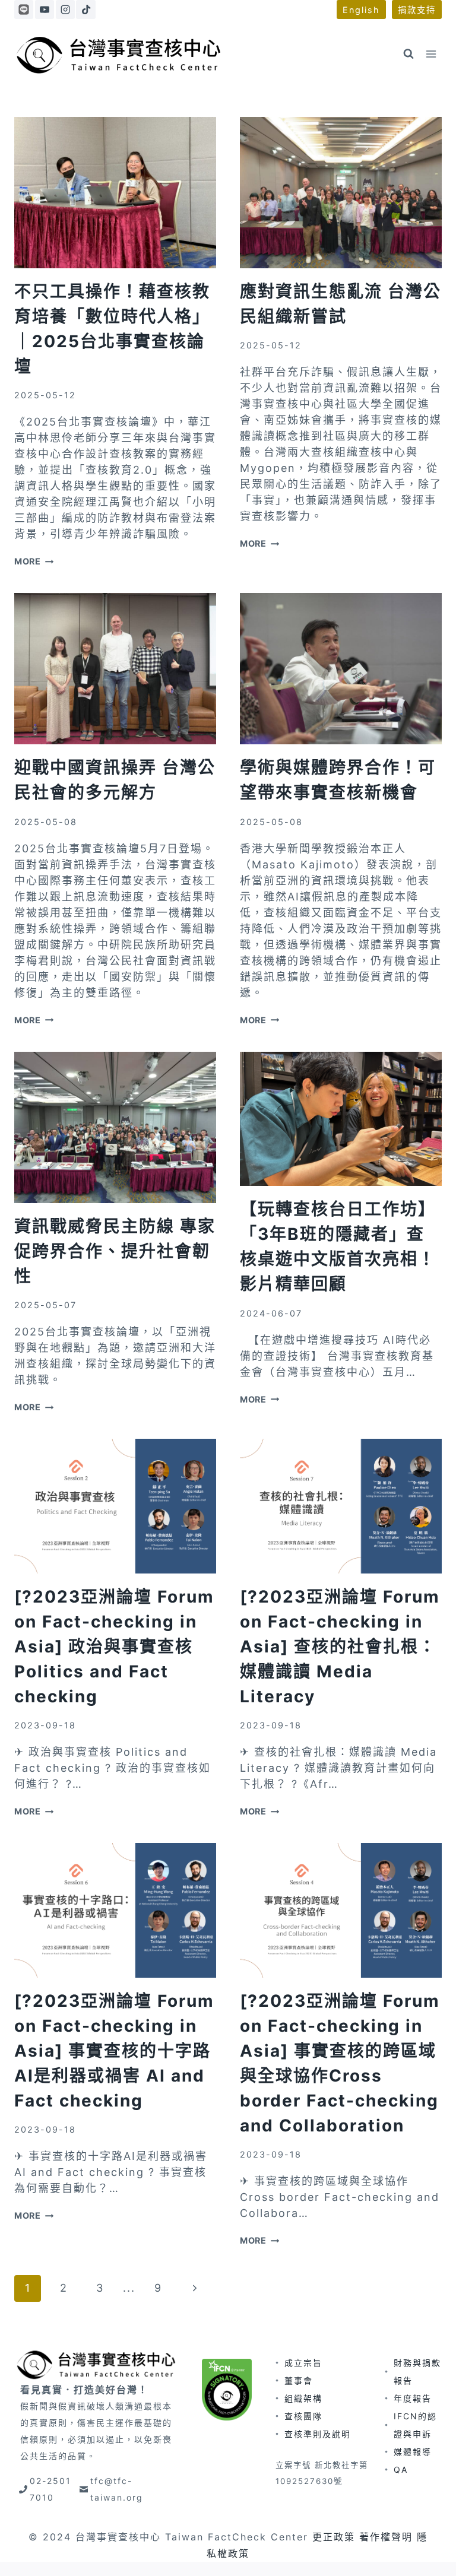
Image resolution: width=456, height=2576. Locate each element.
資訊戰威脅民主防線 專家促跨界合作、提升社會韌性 (115, 1251)
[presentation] (115, 193)
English (361, 10)
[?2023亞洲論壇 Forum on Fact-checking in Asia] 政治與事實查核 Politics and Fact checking (114, 1647)
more (34, 561)
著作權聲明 (386, 2537)
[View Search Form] (408, 54)
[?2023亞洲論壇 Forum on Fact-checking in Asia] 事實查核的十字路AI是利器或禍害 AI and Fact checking (114, 2051)
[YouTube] (45, 9)
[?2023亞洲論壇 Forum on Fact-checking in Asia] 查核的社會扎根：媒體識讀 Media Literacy (340, 1647)
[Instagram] (65, 9)
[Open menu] (431, 54)
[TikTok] (85, 9)
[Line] (24, 9)
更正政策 (334, 2537)
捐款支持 (417, 10)
